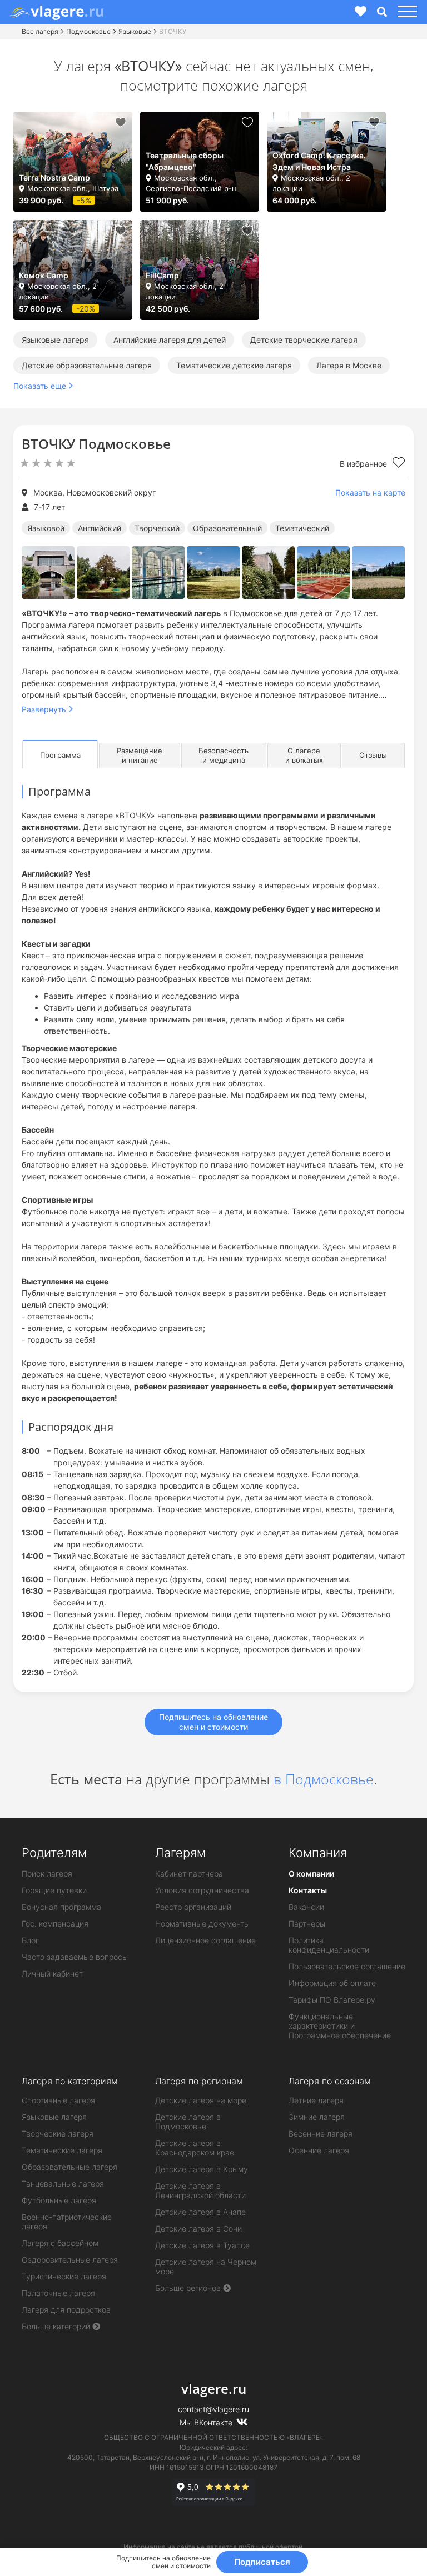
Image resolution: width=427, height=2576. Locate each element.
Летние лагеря (316, 2100)
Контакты (308, 1890)
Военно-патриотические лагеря (67, 2222)
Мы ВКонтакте (207, 2422)
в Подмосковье (324, 1779)
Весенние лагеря (321, 2134)
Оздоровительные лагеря (70, 2260)
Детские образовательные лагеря (87, 365)
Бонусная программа (61, 1907)
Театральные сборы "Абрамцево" (185, 161)
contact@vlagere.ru (213, 2409)
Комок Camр (44, 275)
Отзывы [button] (373, 755)
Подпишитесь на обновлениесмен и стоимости (213, 1722)
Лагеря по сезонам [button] (330, 2081)
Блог (30, 1940)
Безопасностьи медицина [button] (224, 755)
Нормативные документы (202, 1924)
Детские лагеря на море (201, 2100)
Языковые (135, 31)
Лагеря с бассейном (60, 2243)
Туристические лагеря (64, 2276)
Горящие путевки (54, 1890)
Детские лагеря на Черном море (206, 2267)
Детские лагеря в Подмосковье (188, 2122)
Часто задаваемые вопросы (75, 1957)
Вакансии (306, 1907)
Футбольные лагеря (59, 2200)
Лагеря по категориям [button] (70, 2081)
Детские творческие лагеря (304, 340)
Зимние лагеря (317, 2117)
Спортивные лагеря (58, 2100)
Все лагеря (40, 31)
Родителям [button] (54, 1853)
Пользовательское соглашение (347, 1966)
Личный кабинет (52, 1974)
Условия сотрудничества (202, 1890)
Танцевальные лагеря (63, 2184)
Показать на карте (370, 492)
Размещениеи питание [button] (140, 755)
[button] (406, 12)
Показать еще (40, 386)
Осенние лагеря (319, 2150)
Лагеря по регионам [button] (199, 2081)
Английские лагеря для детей (170, 340)
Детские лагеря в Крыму (202, 2169)
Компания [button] (318, 1853)
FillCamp (162, 275)
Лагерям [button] (180, 1853)
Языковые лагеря (55, 340)
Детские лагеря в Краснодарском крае (195, 2148)
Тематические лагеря (62, 2150)
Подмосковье (88, 31)
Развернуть (44, 709)
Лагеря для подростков (66, 2310)
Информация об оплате (332, 1983)
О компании (311, 1874)
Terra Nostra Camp (54, 177)
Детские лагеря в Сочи (198, 2229)
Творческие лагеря (58, 2134)
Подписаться (262, 2562)
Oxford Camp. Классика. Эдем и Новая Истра (319, 161)
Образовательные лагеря (69, 2167)
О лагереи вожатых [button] (304, 755)
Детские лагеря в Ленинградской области (200, 2190)
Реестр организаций (193, 1907)
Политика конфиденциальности (329, 1945)
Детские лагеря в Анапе (200, 2212)
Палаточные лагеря (58, 2293)
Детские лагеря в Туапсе (202, 2245)
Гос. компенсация (55, 1924)
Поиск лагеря (47, 1874)
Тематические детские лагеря (234, 365)
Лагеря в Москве (349, 365)
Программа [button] (60, 755)
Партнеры (307, 1924)
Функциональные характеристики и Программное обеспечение (340, 2026)
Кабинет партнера (189, 1874)
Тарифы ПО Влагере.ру (332, 2000)
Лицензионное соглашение (205, 1940)
